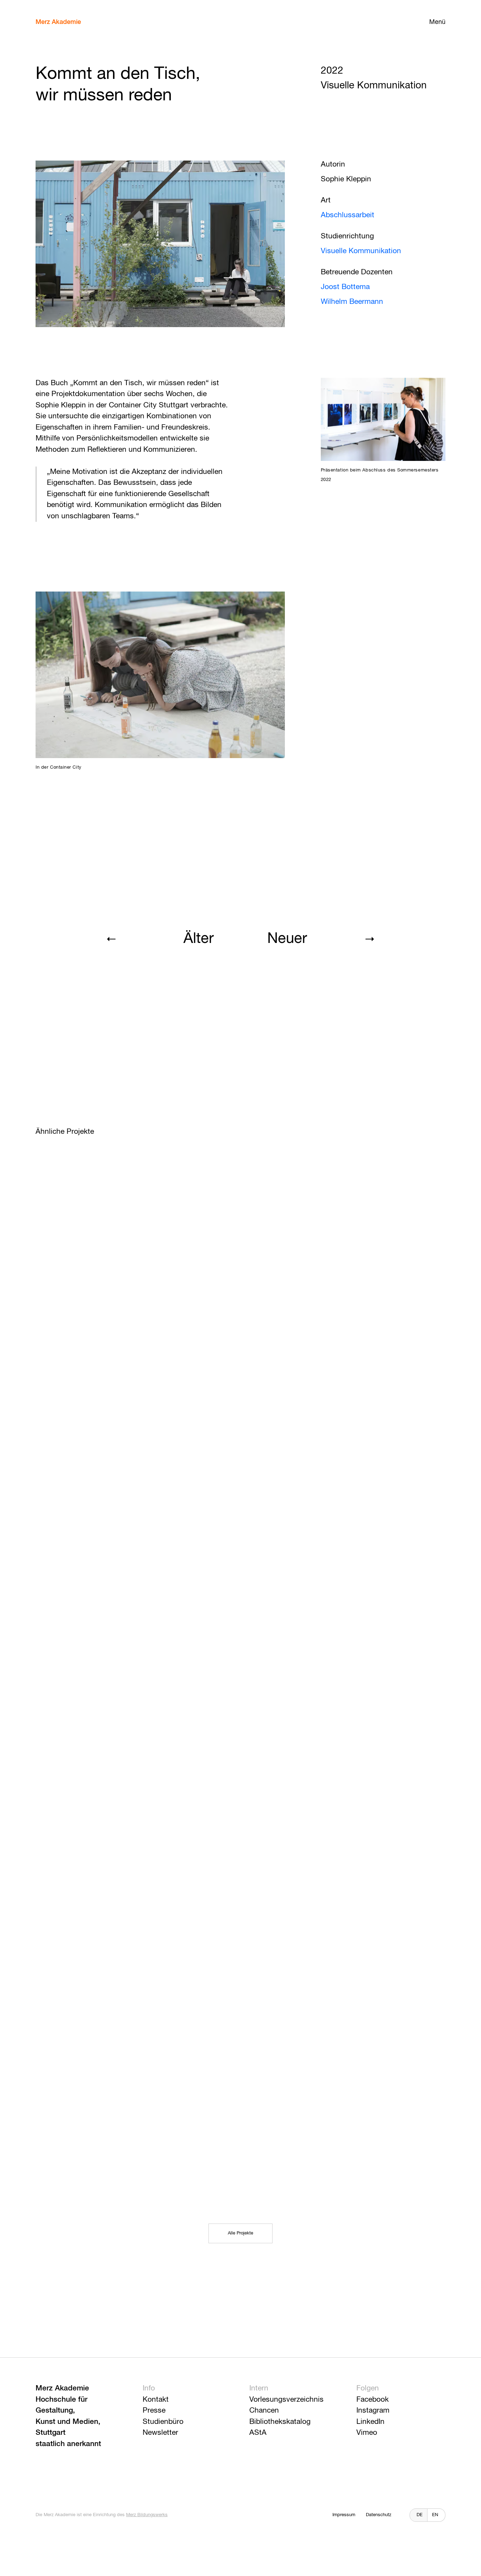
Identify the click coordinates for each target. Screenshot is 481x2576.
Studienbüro (163, 2422)
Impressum (344, 2515)
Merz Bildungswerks (147, 2515)
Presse (154, 2411)
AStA (258, 2433)
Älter (199, 939)
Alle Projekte (241, 2233)
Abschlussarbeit (348, 215)
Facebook (373, 2400)
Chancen (264, 2411)
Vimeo (367, 2433)
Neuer (287, 939)
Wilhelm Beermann (352, 302)
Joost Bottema (345, 287)
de (420, 2515)
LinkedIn (370, 2422)
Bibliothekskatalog (280, 2422)
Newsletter (160, 2433)
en (435, 2515)
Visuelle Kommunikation (361, 251)
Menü (437, 22)
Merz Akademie (58, 22)
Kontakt (156, 2400)
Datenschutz (379, 2515)
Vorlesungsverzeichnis (286, 2400)
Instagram (373, 2411)
